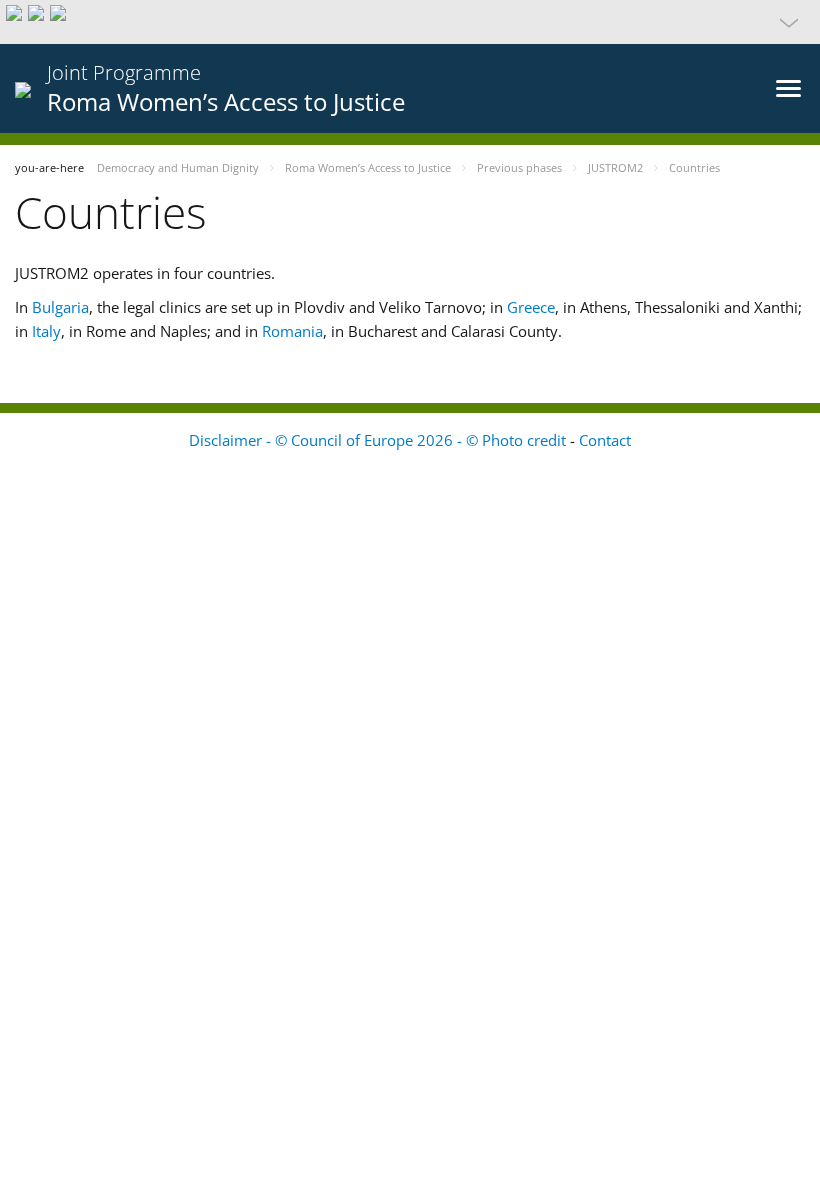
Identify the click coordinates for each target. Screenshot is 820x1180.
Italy (46, 331)
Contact (605, 440)
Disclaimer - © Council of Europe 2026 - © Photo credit (379, 440)
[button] (410, 22)
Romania (292, 331)
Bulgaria (60, 307)
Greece (531, 307)
